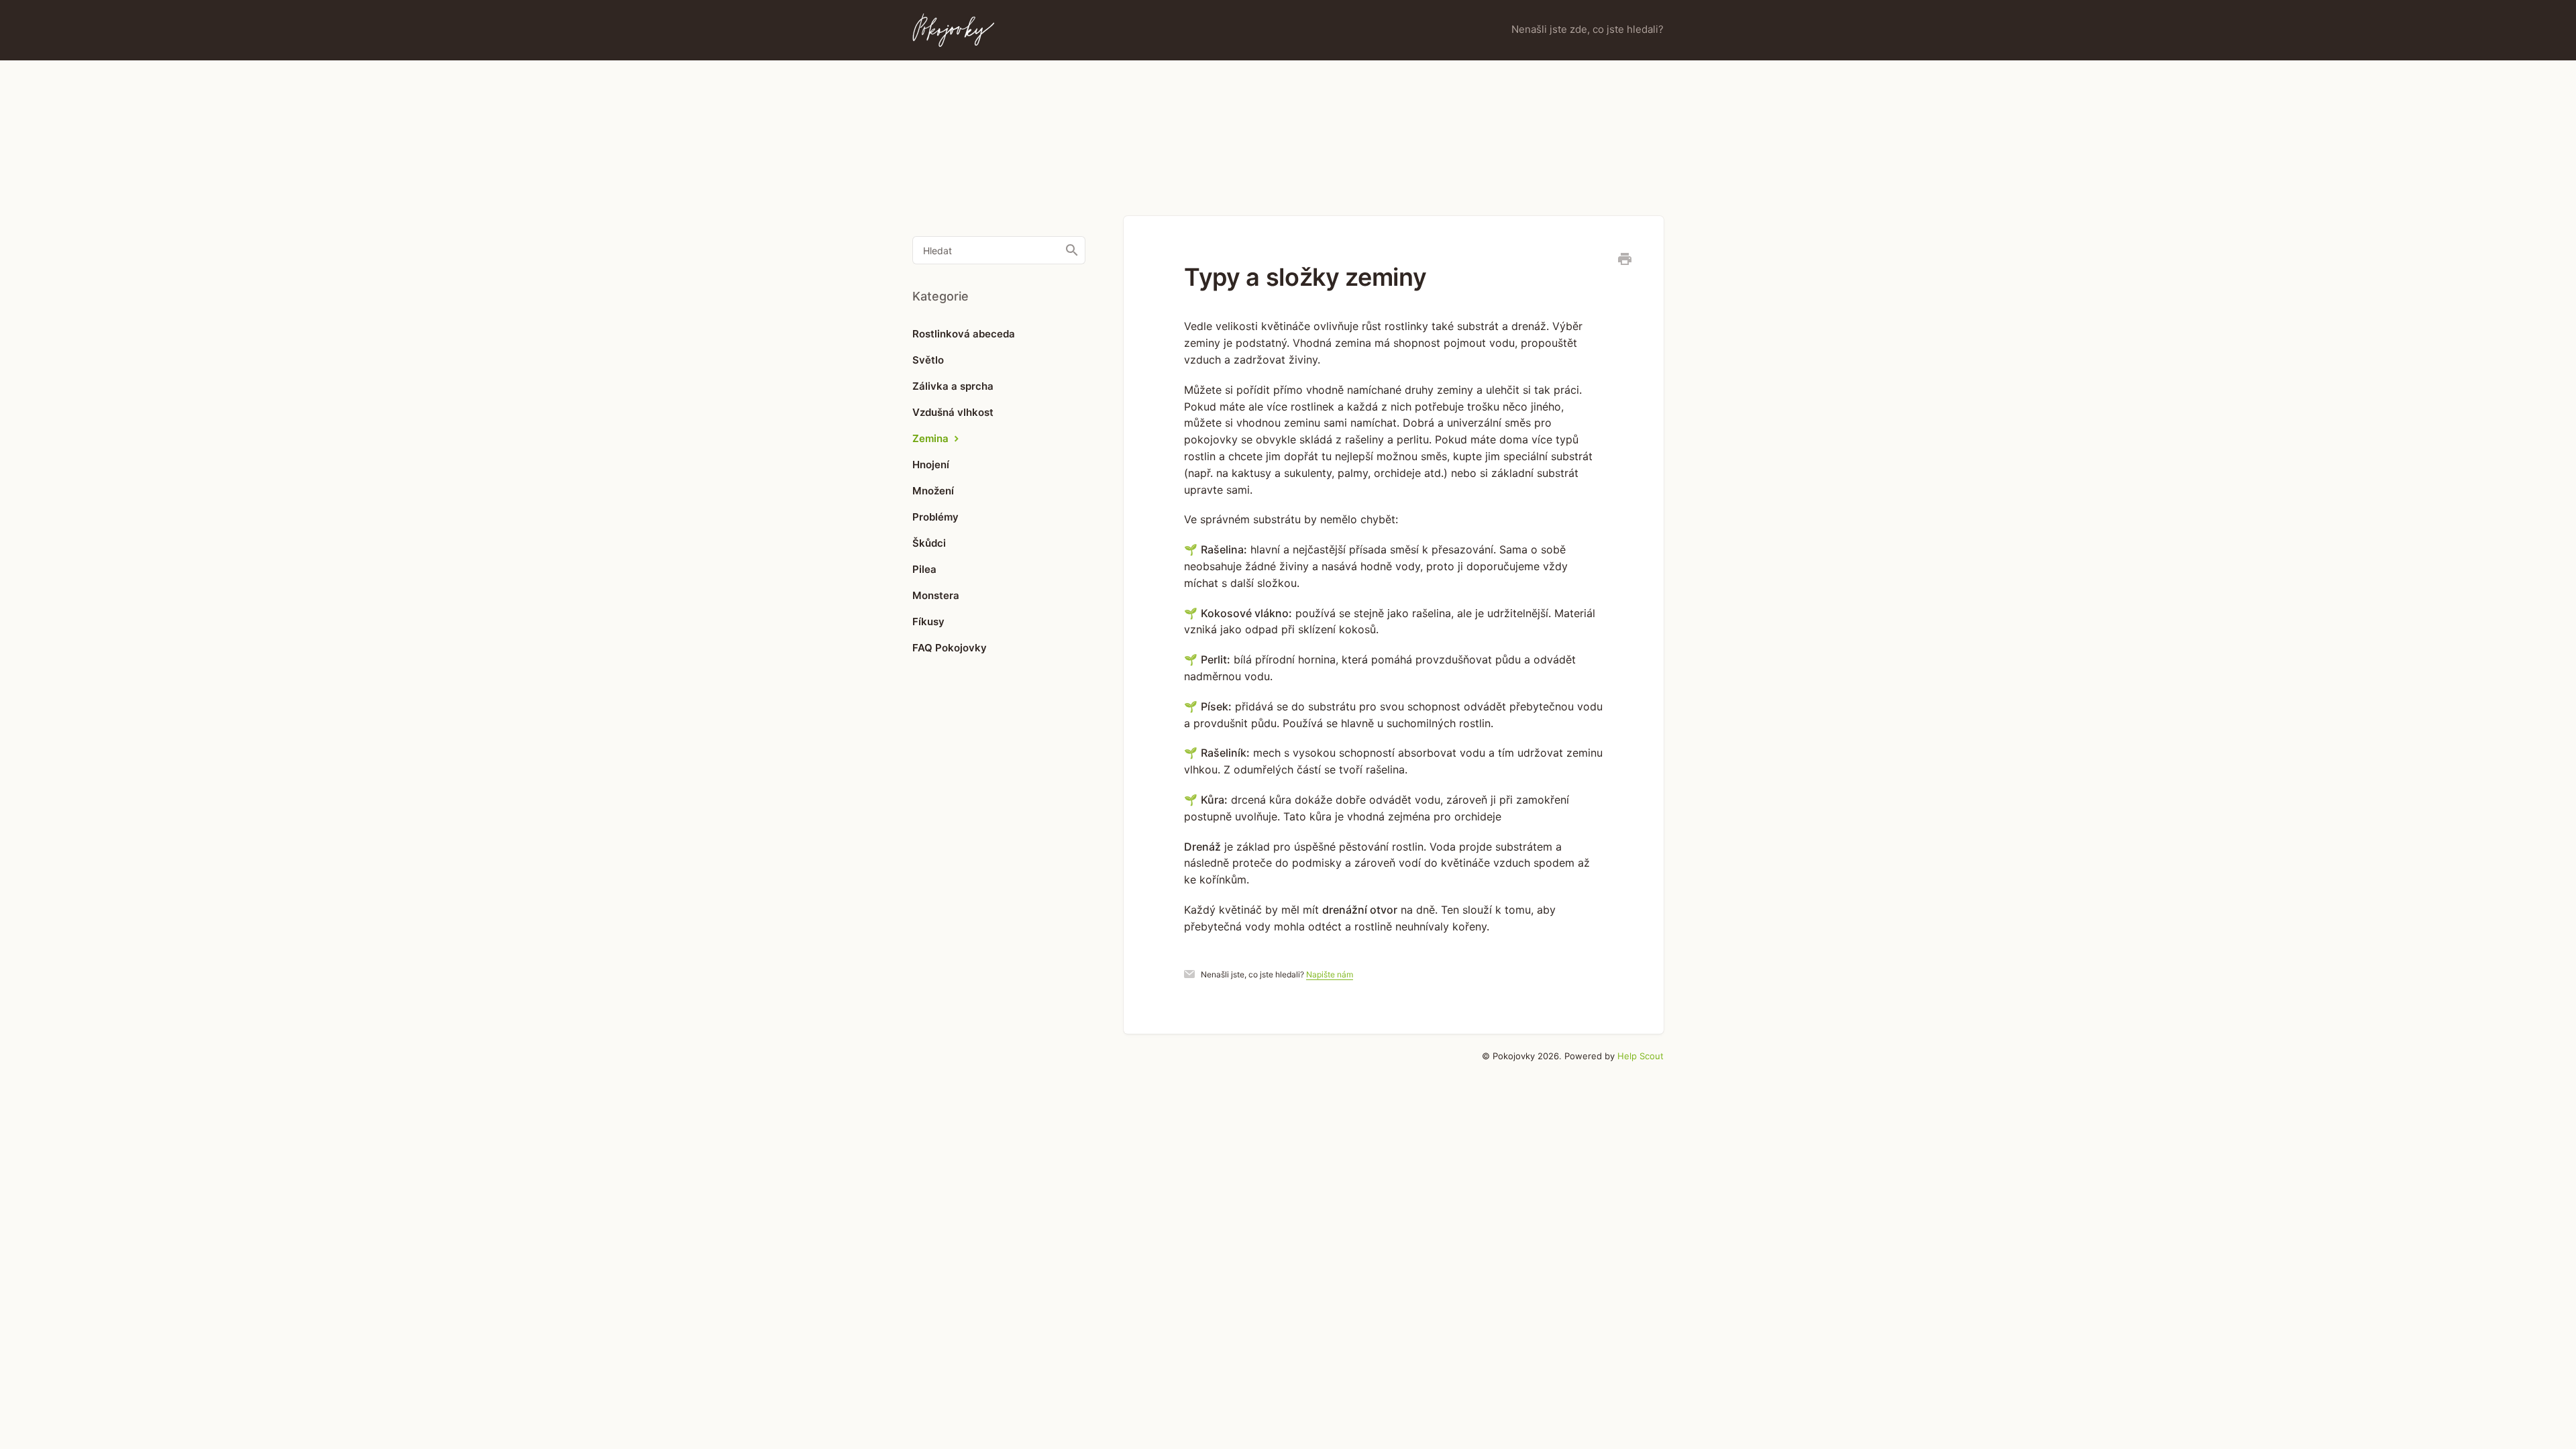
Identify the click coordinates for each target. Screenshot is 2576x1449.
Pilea (924, 569)
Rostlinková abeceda (964, 334)
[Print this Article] (1625, 262)
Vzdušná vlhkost (953, 412)
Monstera (936, 595)
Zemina (932, 438)
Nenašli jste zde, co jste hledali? (1588, 29)
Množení (933, 491)
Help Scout (1641, 1056)
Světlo (928, 360)
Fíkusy (928, 622)
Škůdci (929, 543)
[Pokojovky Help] (953, 30)
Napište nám (1330, 974)
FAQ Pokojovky (950, 648)
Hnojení (931, 465)
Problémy (935, 517)
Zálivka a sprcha (953, 386)
